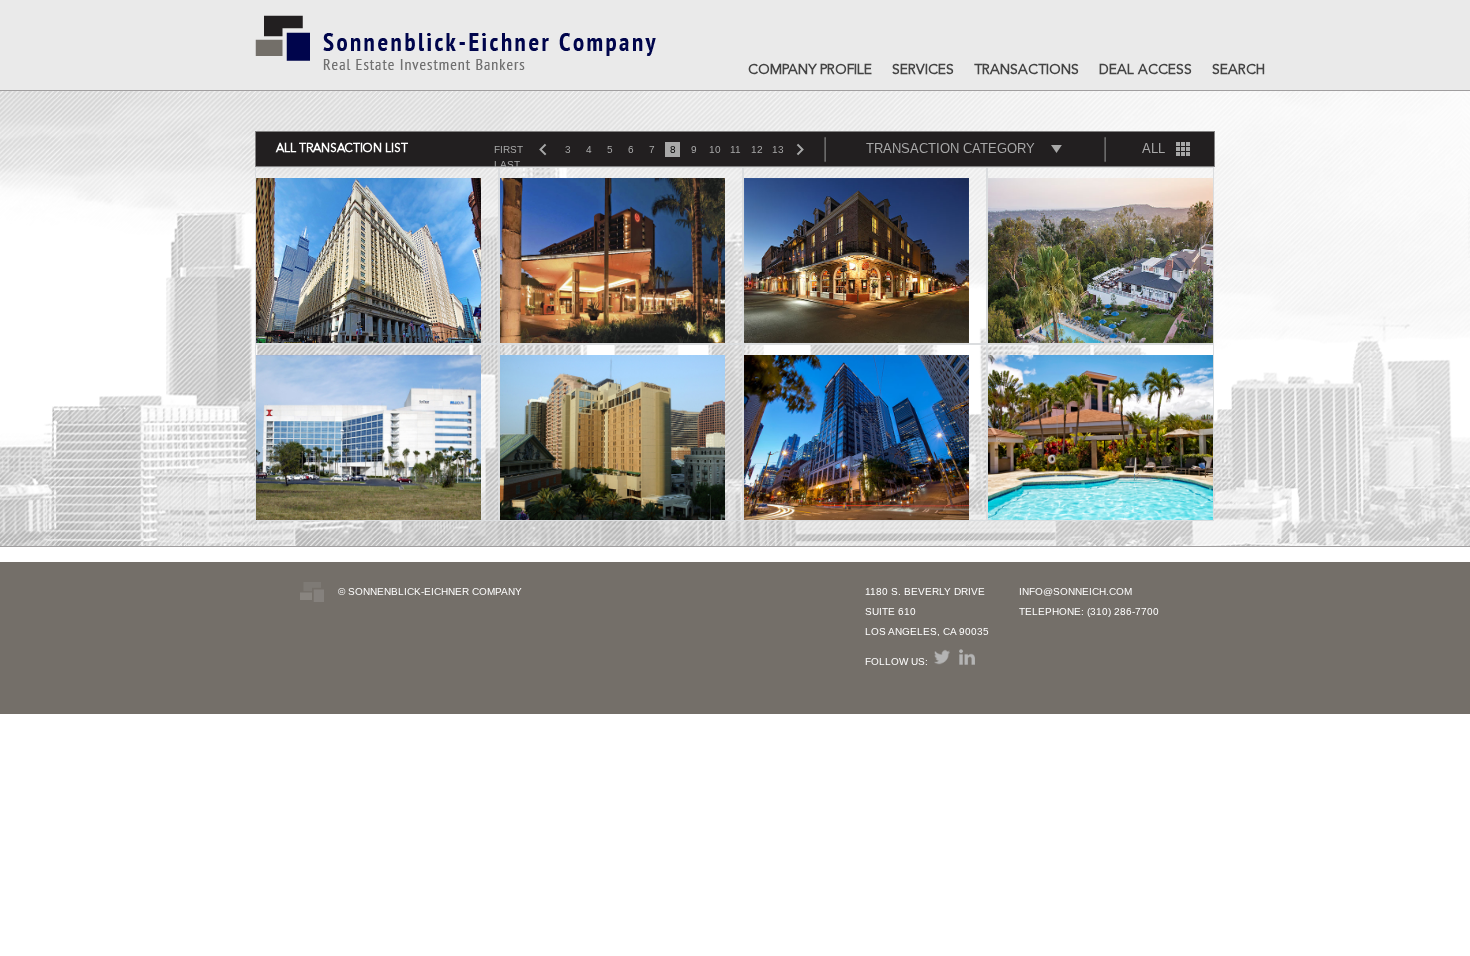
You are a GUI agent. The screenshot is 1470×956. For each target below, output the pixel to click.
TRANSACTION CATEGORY (950, 148)
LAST (507, 164)
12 (757, 149)
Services (923, 70)
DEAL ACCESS (1145, 70)
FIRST (508, 149)
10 (715, 149)
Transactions (1026, 70)
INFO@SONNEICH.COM (1075, 591)
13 (778, 149)
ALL (1153, 148)
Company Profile (810, 70)
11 (735, 149)
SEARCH (1238, 70)
